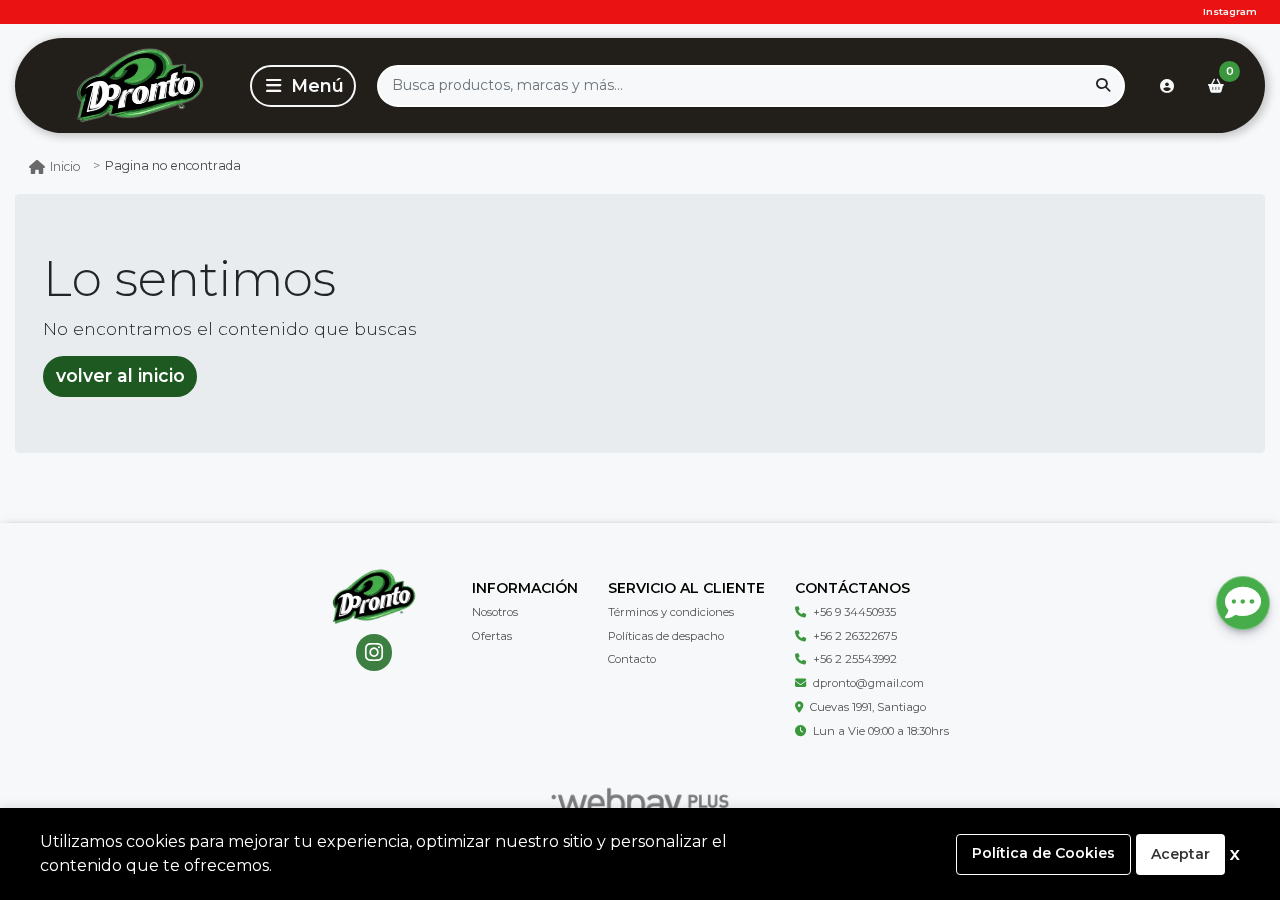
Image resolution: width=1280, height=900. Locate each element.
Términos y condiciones (671, 612)
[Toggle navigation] (303, 86)
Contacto (632, 659)
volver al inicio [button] (120, 375)
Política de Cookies (1043, 853)
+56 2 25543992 (855, 659)
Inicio (65, 166)
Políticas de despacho (666, 636)
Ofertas (492, 636)
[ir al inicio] (373, 597)
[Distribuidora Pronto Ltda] (139, 85)
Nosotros (495, 612)
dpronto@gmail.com (868, 683)
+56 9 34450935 (854, 612)
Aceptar (1180, 854)
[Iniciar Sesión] (1167, 86)
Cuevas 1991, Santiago (868, 707)
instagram (1230, 11)
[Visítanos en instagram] (374, 652)
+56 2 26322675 (855, 636)
